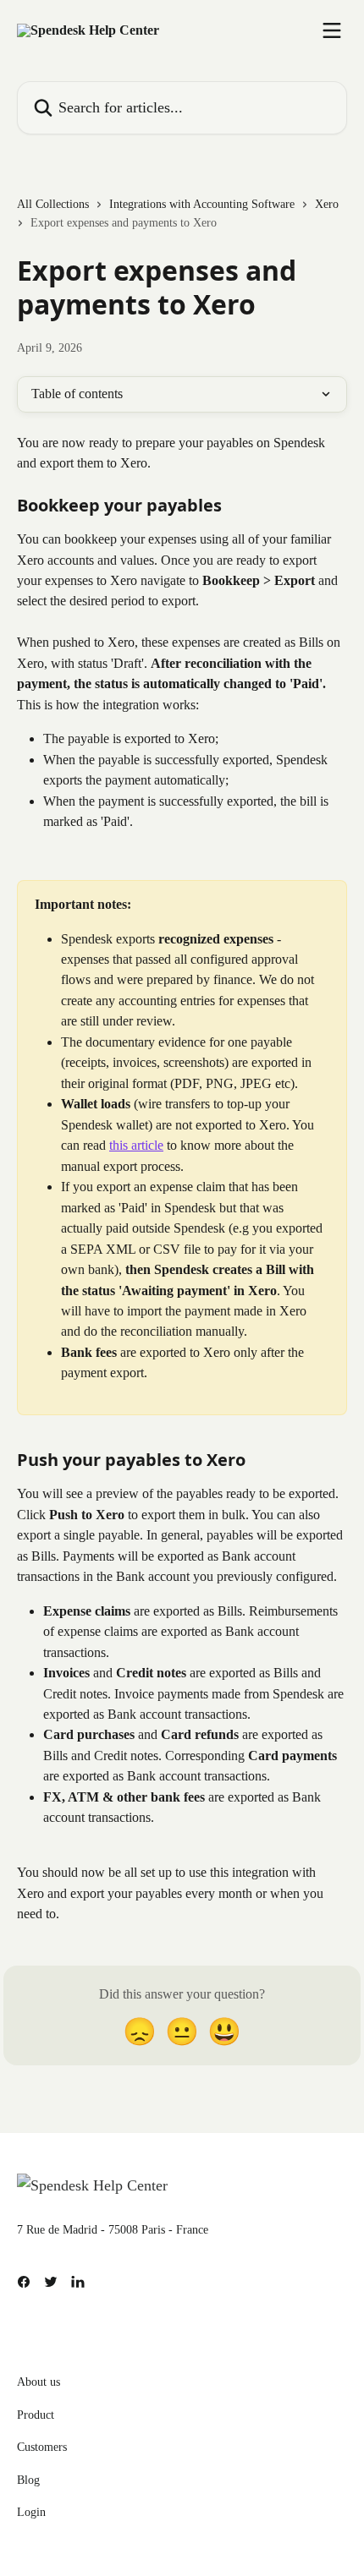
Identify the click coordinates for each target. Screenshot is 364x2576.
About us (39, 2382)
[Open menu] (332, 30)
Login (31, 2512)
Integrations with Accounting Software (202, 204)
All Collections (53, 204)
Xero (327, 204)
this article (136, 1145)
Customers (42, 2447)
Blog (28, 2480)
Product (36, 2415)
